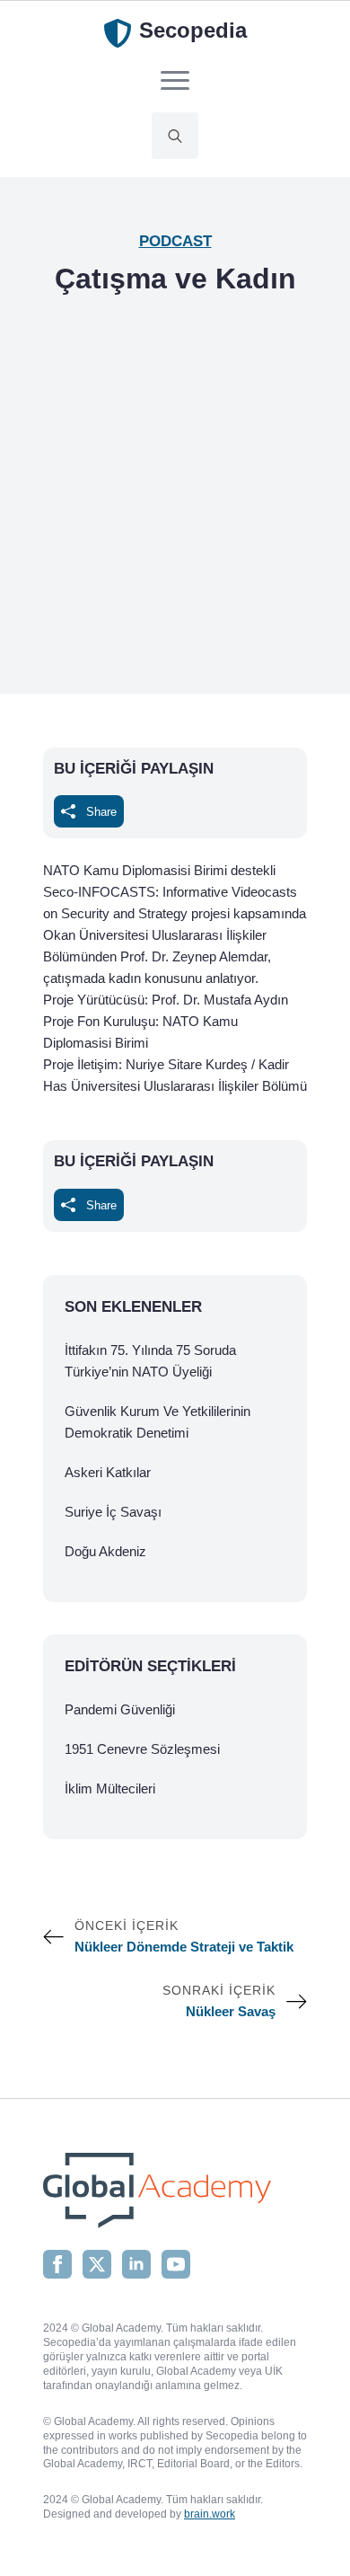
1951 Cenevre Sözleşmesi (142, 1749)
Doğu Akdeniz (105, 1551)
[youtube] (176, 2264)
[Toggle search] (175, 136)
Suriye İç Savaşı (113, 1512)
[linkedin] (136, 2264)
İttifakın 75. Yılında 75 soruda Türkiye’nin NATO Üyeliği (150, 1361)
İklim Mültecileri (110, 1788)
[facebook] (57, 2264)
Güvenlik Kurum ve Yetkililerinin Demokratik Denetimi (157, 1422)
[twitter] (97, 2264)
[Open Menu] (175, 80)
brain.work (210, 2514)
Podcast (175, 241)
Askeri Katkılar (108, 1472)
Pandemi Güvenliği (120, 1709)
